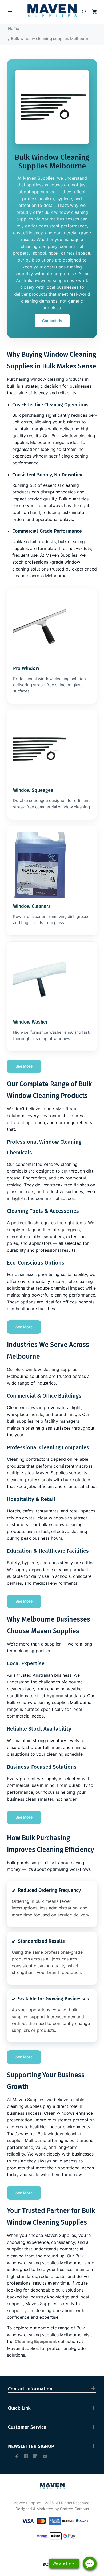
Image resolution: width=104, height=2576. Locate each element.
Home (14, 28)
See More (24, 1066)
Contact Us (52, 321)
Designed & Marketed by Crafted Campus (52, 2509)
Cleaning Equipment (36, 2341)
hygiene (55, 1696)
